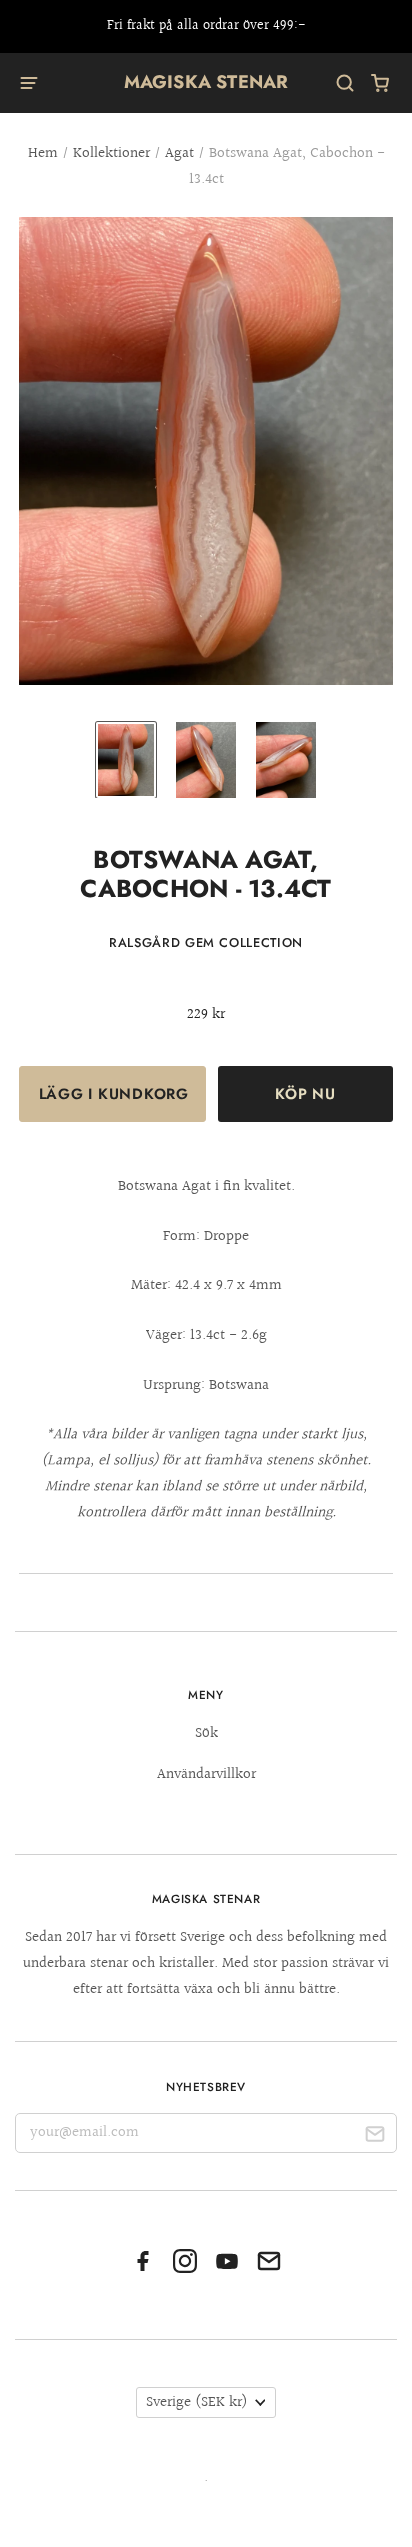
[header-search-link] (345, 83)
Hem (43, 153)
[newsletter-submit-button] (374, 2137)
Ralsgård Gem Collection (206, 942)
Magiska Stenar (206, 82)
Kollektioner (111, 153)
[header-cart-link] (380, 83)
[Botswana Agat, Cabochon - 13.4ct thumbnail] (126, 759)
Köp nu (305, 1094)
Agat (179, 153)
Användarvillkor (206, 1774)
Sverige (197, 2402)
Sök (206, 1733)
